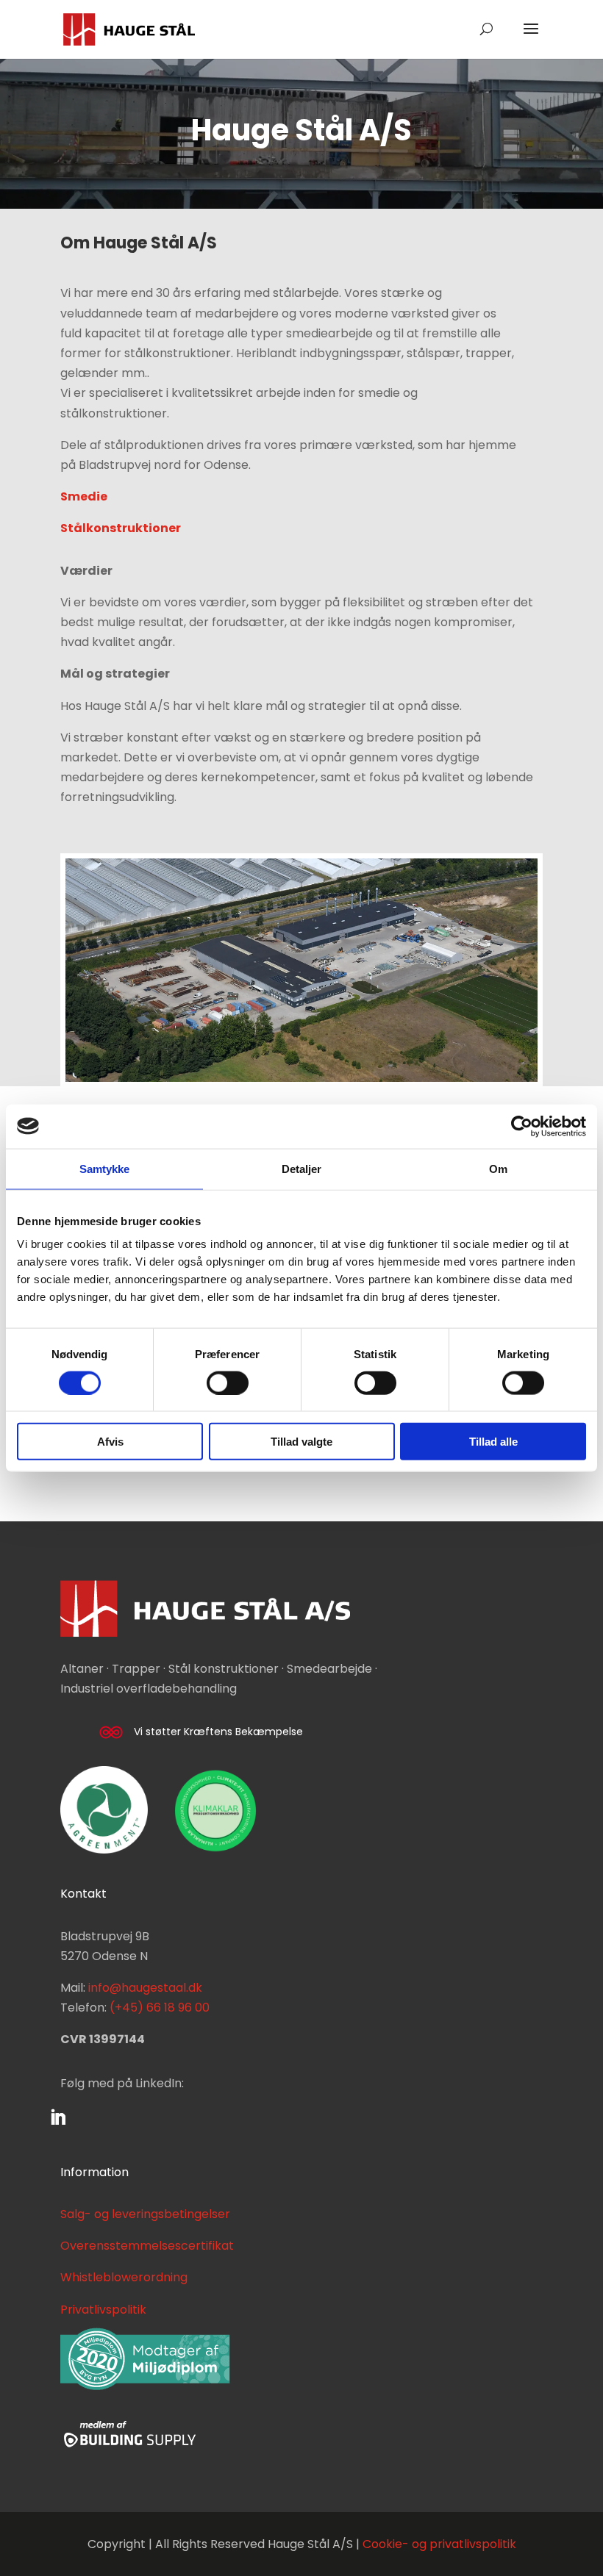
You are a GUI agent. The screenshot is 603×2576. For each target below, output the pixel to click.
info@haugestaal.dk (145, 1988)
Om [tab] (498, 1168)
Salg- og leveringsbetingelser (145, 2214)
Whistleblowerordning (124, 2277)
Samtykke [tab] (105, 1168)
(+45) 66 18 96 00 (160, 2008)
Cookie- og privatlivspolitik (439, 2544)
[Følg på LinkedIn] (58, 2117)
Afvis (110, 1442)
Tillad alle (493, 1442)
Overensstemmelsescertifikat (147, 2246)
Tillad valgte (301, 1442)
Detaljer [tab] (302, 1168)
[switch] (228, 1382)
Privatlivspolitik (103, 2310)
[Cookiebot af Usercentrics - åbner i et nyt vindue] (522, 1126)
